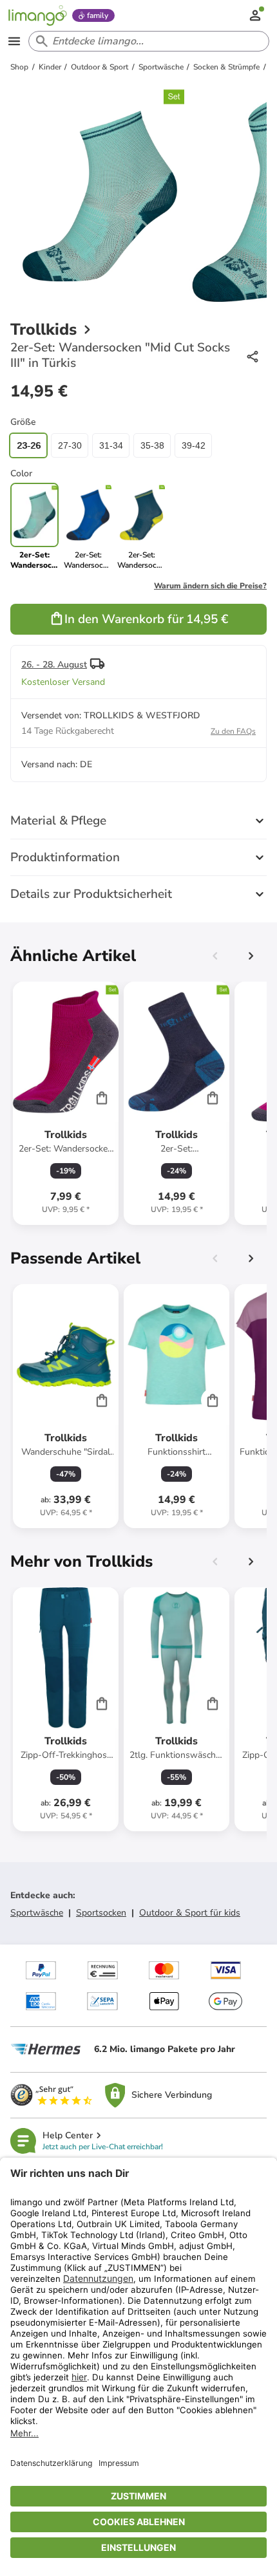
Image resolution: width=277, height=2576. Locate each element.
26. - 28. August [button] (54, 665)
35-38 (152, 445)
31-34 (111, 445)
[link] (88, 527)
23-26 (29, 445)
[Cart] (102, 1097)
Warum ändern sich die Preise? (210, 586)
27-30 (70, 445)
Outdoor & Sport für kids (190, 1913)
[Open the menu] (14, 41)
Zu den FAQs (233, 731)
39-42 (194, 445)
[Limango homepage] (37, 15)
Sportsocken (101, 1913)
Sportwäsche (37, 1913)
